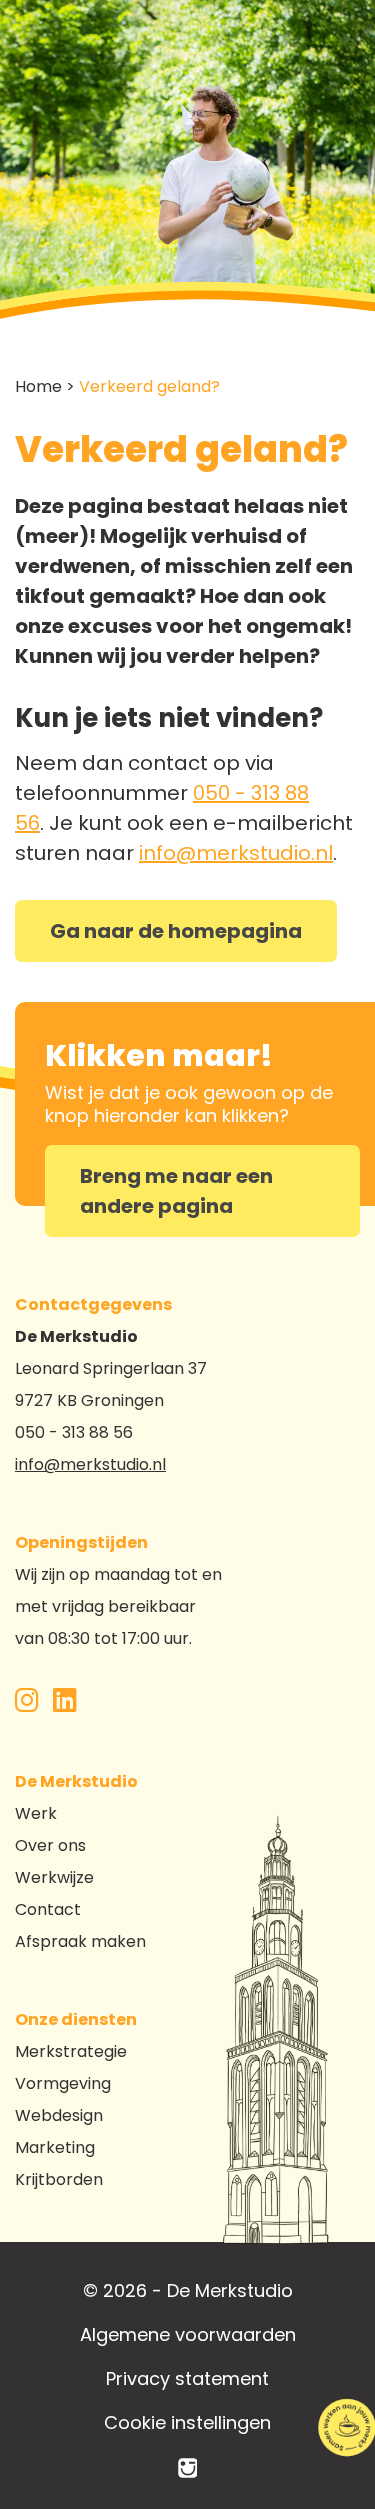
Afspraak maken (80, 1941)
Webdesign (59, 2115)
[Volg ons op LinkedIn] (65, 1704)
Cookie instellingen (187, 2422)
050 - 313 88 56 (74, 1432)
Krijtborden (59, 2179)
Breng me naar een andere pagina (176, 1191)
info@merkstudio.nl (236, 853)
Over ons (50, 1845)
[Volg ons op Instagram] (27, 1704)
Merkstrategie (71, 2051)
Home (38, 386)
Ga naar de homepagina (176, 931)
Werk (36, 1813)
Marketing (55, 2147)
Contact (48, 1909)
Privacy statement (187, 2378)
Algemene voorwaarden (188, 2334)
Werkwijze (54, 1877)
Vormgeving (63, 2083)
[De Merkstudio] (188, 2466)
